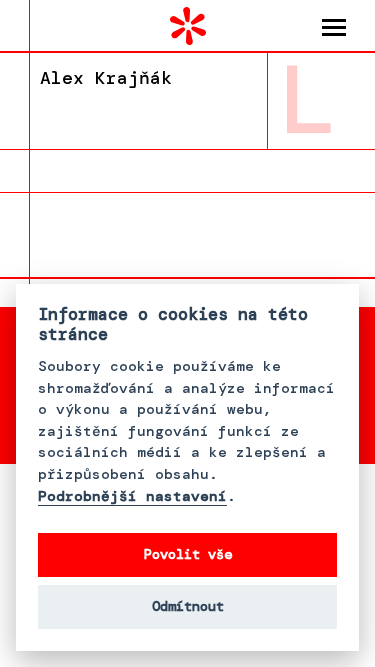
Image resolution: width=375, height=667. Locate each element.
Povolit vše (188, 554)
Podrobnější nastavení (132, 496)
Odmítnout (188, 606)
